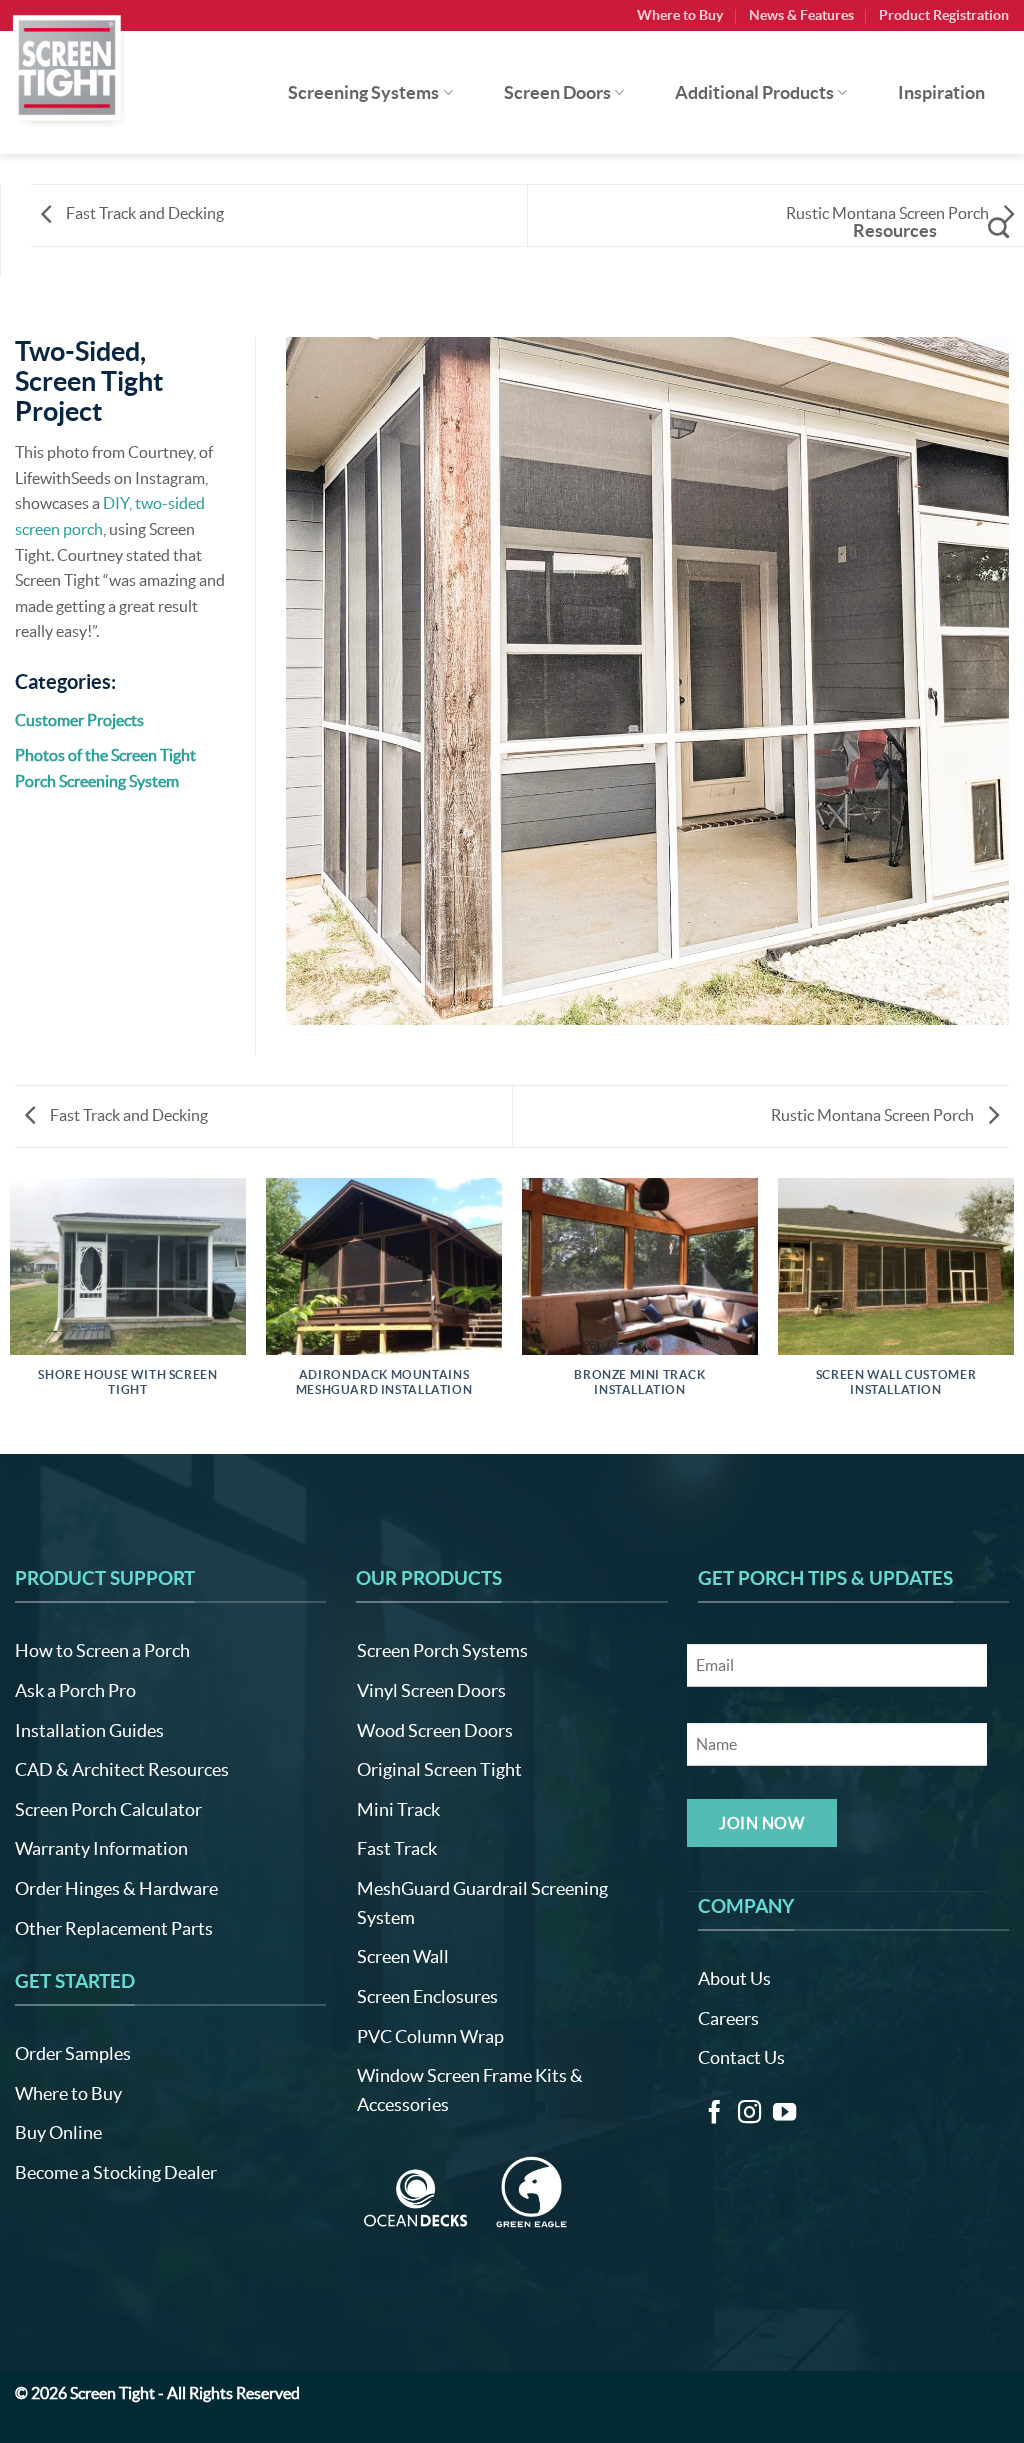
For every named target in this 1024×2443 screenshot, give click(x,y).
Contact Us (741, 2057)
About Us (734, 1978)
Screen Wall (403, 1956)
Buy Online (58, 2132)
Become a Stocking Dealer (116, 2172)
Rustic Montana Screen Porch (874, 1115)
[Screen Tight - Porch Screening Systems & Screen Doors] (68, 67)
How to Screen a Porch (102, 1650)
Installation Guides (89, 1730)
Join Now (761, 1823)
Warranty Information (101, 1848)
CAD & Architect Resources (122, 1769)
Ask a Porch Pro (75, 1690)
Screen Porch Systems (442, 1650)
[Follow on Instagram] (749, 2114)
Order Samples (73, 2053)
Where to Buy (680, 15)
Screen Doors (557, 93)
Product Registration (944, 15)
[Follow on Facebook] (714, 2114)
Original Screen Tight (439, 1769)
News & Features (801, 15)
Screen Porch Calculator (108, 1809)
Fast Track (397, 1848)
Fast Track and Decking (143, 213)
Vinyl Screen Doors (431, 1690)
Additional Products (754, 93)
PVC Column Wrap (430, 2036)
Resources (895, 231)
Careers (728, 2018)
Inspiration (941, 93)
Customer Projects (79, 720)
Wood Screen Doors (435, 1730)
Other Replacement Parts (114, 1928)
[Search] (998, 227)
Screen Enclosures (427, 1996)
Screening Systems (363, 93)
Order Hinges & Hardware (116, 1888)
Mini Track (398, 1809)
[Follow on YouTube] (784, 2114)
